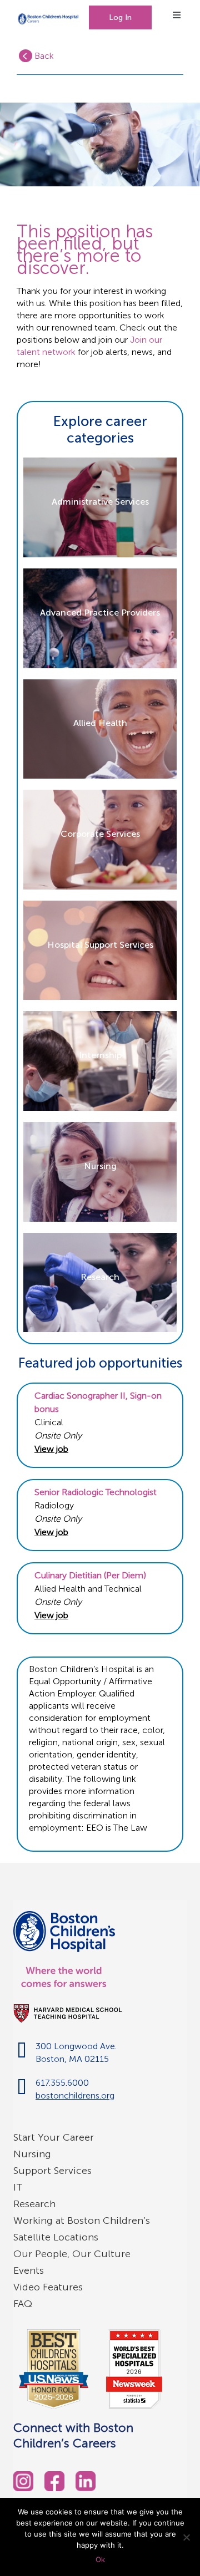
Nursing (32, 2154)
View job (51, 1449)
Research (34, 2204)
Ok (100, 2559)
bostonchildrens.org (75, 2095)
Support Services (52, 2171)
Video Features (48, 2287)
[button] (120, 17)
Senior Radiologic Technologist (96, 1492)
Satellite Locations (56, 2237)
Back (43, 56)
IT (18, 2187)
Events (29, 2270)
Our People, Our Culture (72, 2254)
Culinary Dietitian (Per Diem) (90, 1575)
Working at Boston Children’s (82, 2221)
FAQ (23, 2304)
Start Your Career (54, 2137)
